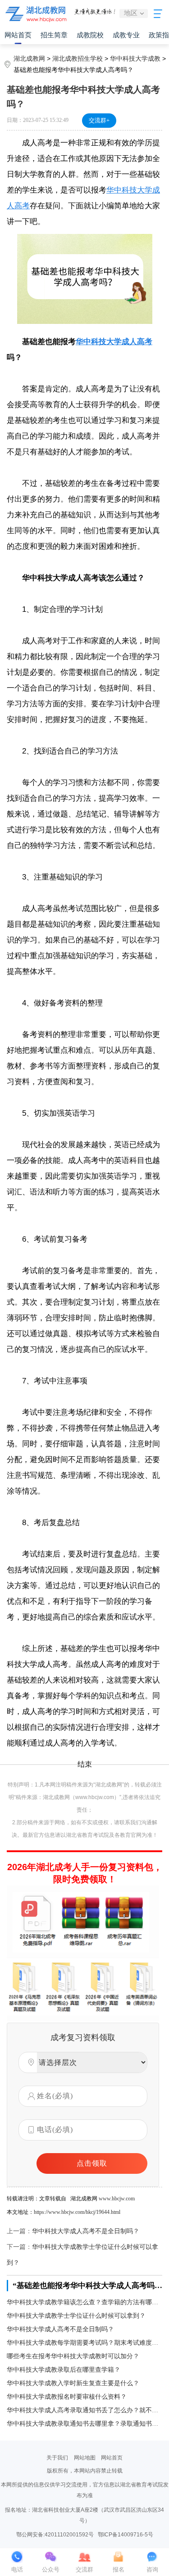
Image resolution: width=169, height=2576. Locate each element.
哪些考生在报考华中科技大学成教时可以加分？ (73, 2356)
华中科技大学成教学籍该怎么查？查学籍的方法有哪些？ (84, 2302)
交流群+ (99, 120)
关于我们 (57, 2458)
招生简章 (54, 35)
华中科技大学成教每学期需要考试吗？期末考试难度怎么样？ (84, 2343)
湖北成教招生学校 (78, 58)
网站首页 (18, 35)
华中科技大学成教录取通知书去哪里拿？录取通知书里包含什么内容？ (84, 2424)
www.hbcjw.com (117, 2199)
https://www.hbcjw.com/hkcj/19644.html (77, 2212)
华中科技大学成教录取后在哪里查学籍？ (64, 2370)
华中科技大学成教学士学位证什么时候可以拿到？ (76, 2316)
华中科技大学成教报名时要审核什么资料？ (67, 2397)
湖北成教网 (29, 58)
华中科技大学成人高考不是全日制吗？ (86, 2231)
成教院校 (90, 35)
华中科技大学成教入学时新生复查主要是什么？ (73, 2383)
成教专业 (126, 35)
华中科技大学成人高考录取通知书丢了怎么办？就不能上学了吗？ (84, 2410)
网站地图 (85, 2458)
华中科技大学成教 (135, 58)
